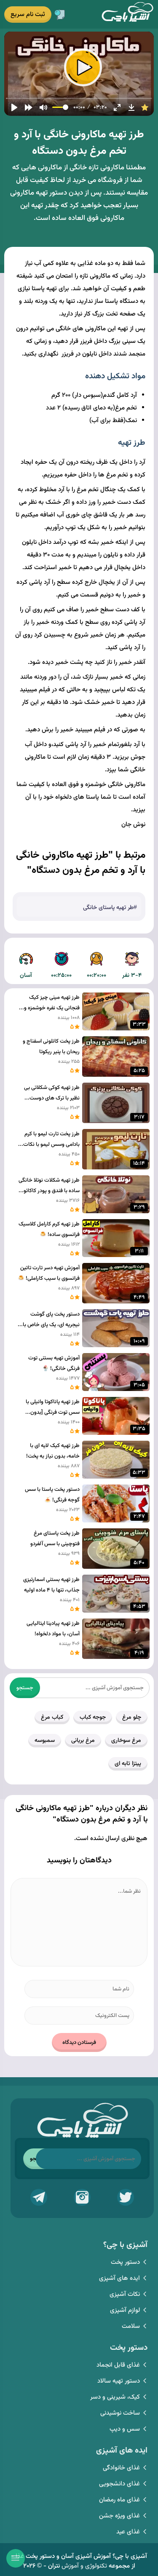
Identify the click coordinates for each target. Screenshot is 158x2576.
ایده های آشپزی (119, 2278)
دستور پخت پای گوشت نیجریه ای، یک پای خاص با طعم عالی (51, 1320)
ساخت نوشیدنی (120, 2413)
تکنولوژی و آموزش (84, 2566)
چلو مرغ (132, 1717)
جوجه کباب (93, 1717)
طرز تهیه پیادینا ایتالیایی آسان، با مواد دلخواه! (53, 1629)
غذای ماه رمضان (119, 2500)
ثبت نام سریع (28, 15)
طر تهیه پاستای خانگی (108, 908)
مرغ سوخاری (126, 1741)
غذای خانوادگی (121, 2468)
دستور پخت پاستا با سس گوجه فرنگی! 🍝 (52, 1495)
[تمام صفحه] (117, 107)
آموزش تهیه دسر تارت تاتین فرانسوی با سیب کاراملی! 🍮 (49, 1273)
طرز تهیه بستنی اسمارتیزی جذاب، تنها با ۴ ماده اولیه (51, 1585)
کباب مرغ (52, 1717)
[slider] (79, 98)
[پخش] (14, 107)
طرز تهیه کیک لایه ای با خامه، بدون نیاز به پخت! (53, 1451)
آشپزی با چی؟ (127, 14)
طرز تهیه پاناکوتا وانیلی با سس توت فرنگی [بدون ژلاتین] (53, 1408)
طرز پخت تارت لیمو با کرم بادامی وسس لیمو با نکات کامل (51, 1140)
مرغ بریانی (83, 1741)
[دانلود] (131, 107)
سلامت (131, 2326)
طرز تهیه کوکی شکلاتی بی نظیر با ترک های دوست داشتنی (52, 1094)
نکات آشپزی (125, 2294)
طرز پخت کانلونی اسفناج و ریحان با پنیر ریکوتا (51, 1047)
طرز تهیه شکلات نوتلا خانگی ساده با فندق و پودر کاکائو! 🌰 (49, 1186)
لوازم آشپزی (125, 2310)
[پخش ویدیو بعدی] (29, 107)
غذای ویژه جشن (119, 2516)
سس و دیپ (125, 2429)
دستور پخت (125, 2262)
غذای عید (128, 2532)
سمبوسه (45, 1741)
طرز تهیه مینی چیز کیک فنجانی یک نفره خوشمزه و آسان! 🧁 (52, 1003)
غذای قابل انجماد (118, 2365)
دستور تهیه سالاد (119, 2381)
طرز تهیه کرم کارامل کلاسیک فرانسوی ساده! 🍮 (49, 1229)
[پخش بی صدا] (43, 107)
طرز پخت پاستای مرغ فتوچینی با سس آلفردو (55, 1539)
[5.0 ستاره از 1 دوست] (145, 107)
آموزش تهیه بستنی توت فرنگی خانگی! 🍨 (54, 1363)
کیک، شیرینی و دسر (115, 2397)
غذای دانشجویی (119, 2484)
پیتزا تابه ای (128, 1764)
